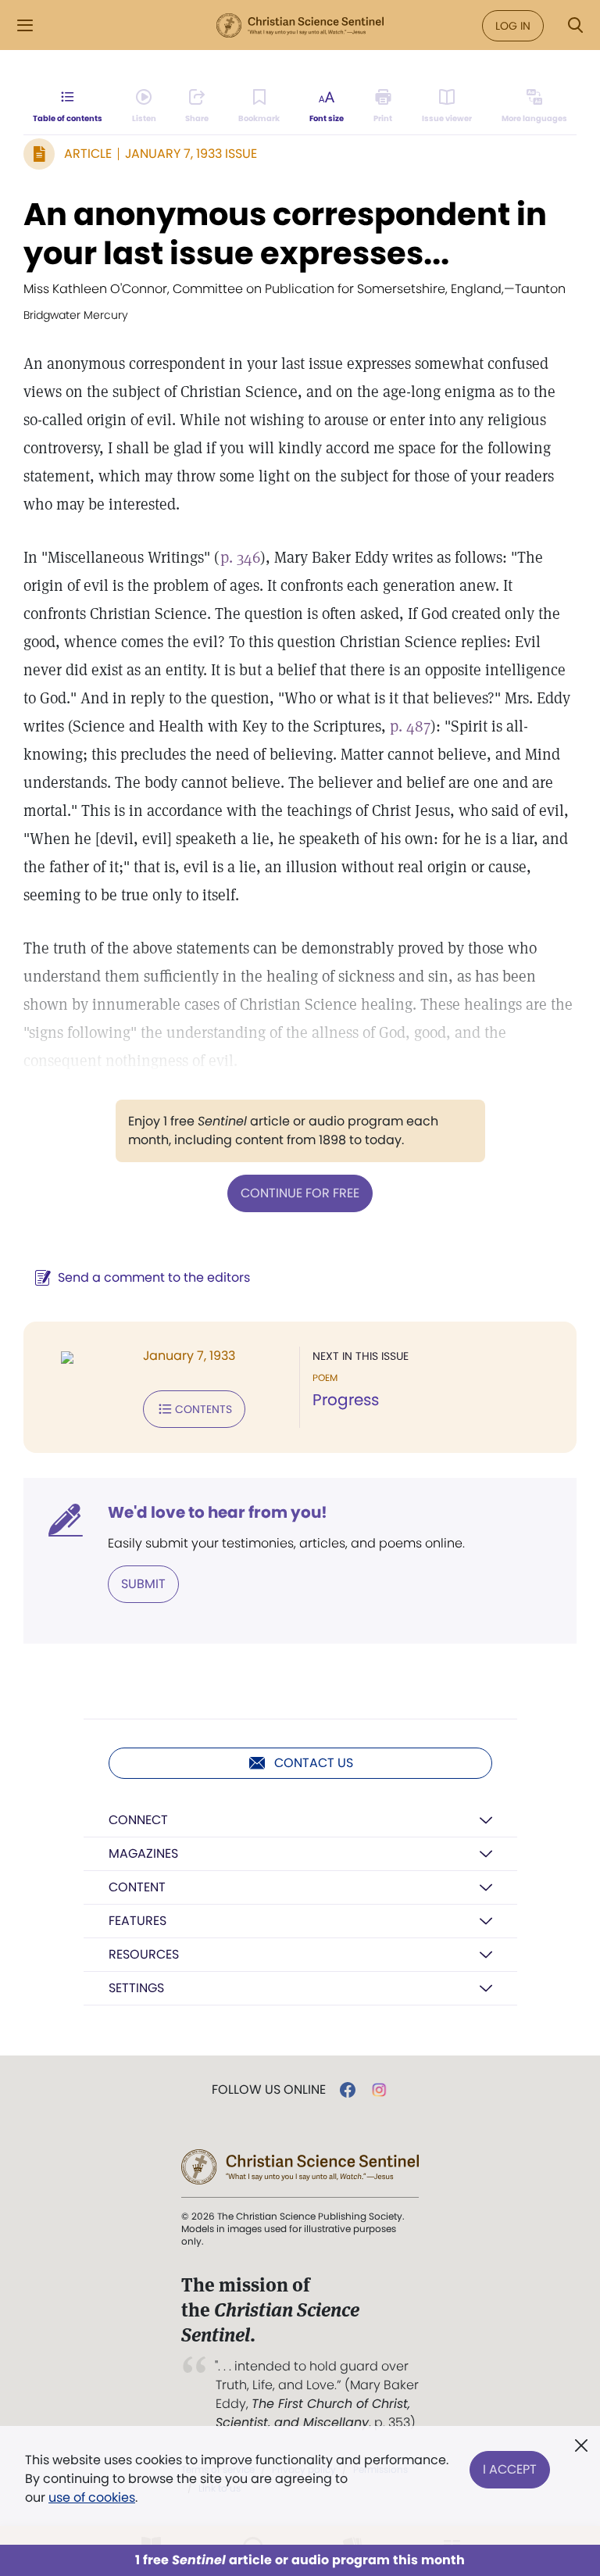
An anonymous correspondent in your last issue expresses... (285, 234)
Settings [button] (136, 1988)
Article (88, 154)
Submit (143, 1584)
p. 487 (410, 726)
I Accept (510, 2469)
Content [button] (137, 1887)
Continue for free (300, 1193)
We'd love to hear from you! (218, 1512)
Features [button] (137, 1921)
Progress (346, 1400)
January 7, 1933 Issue (191, 154)
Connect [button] (138, 1820)
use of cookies (92, 2497)
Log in (513, 26)
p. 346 (240, 557)
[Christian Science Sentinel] (300, 26)
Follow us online (269, 2090)
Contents (204, 1409)
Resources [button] (144, 1954)
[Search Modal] (575, 25)
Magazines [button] (143, 1853)
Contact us (314, 1763)
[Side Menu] (25, 25)
